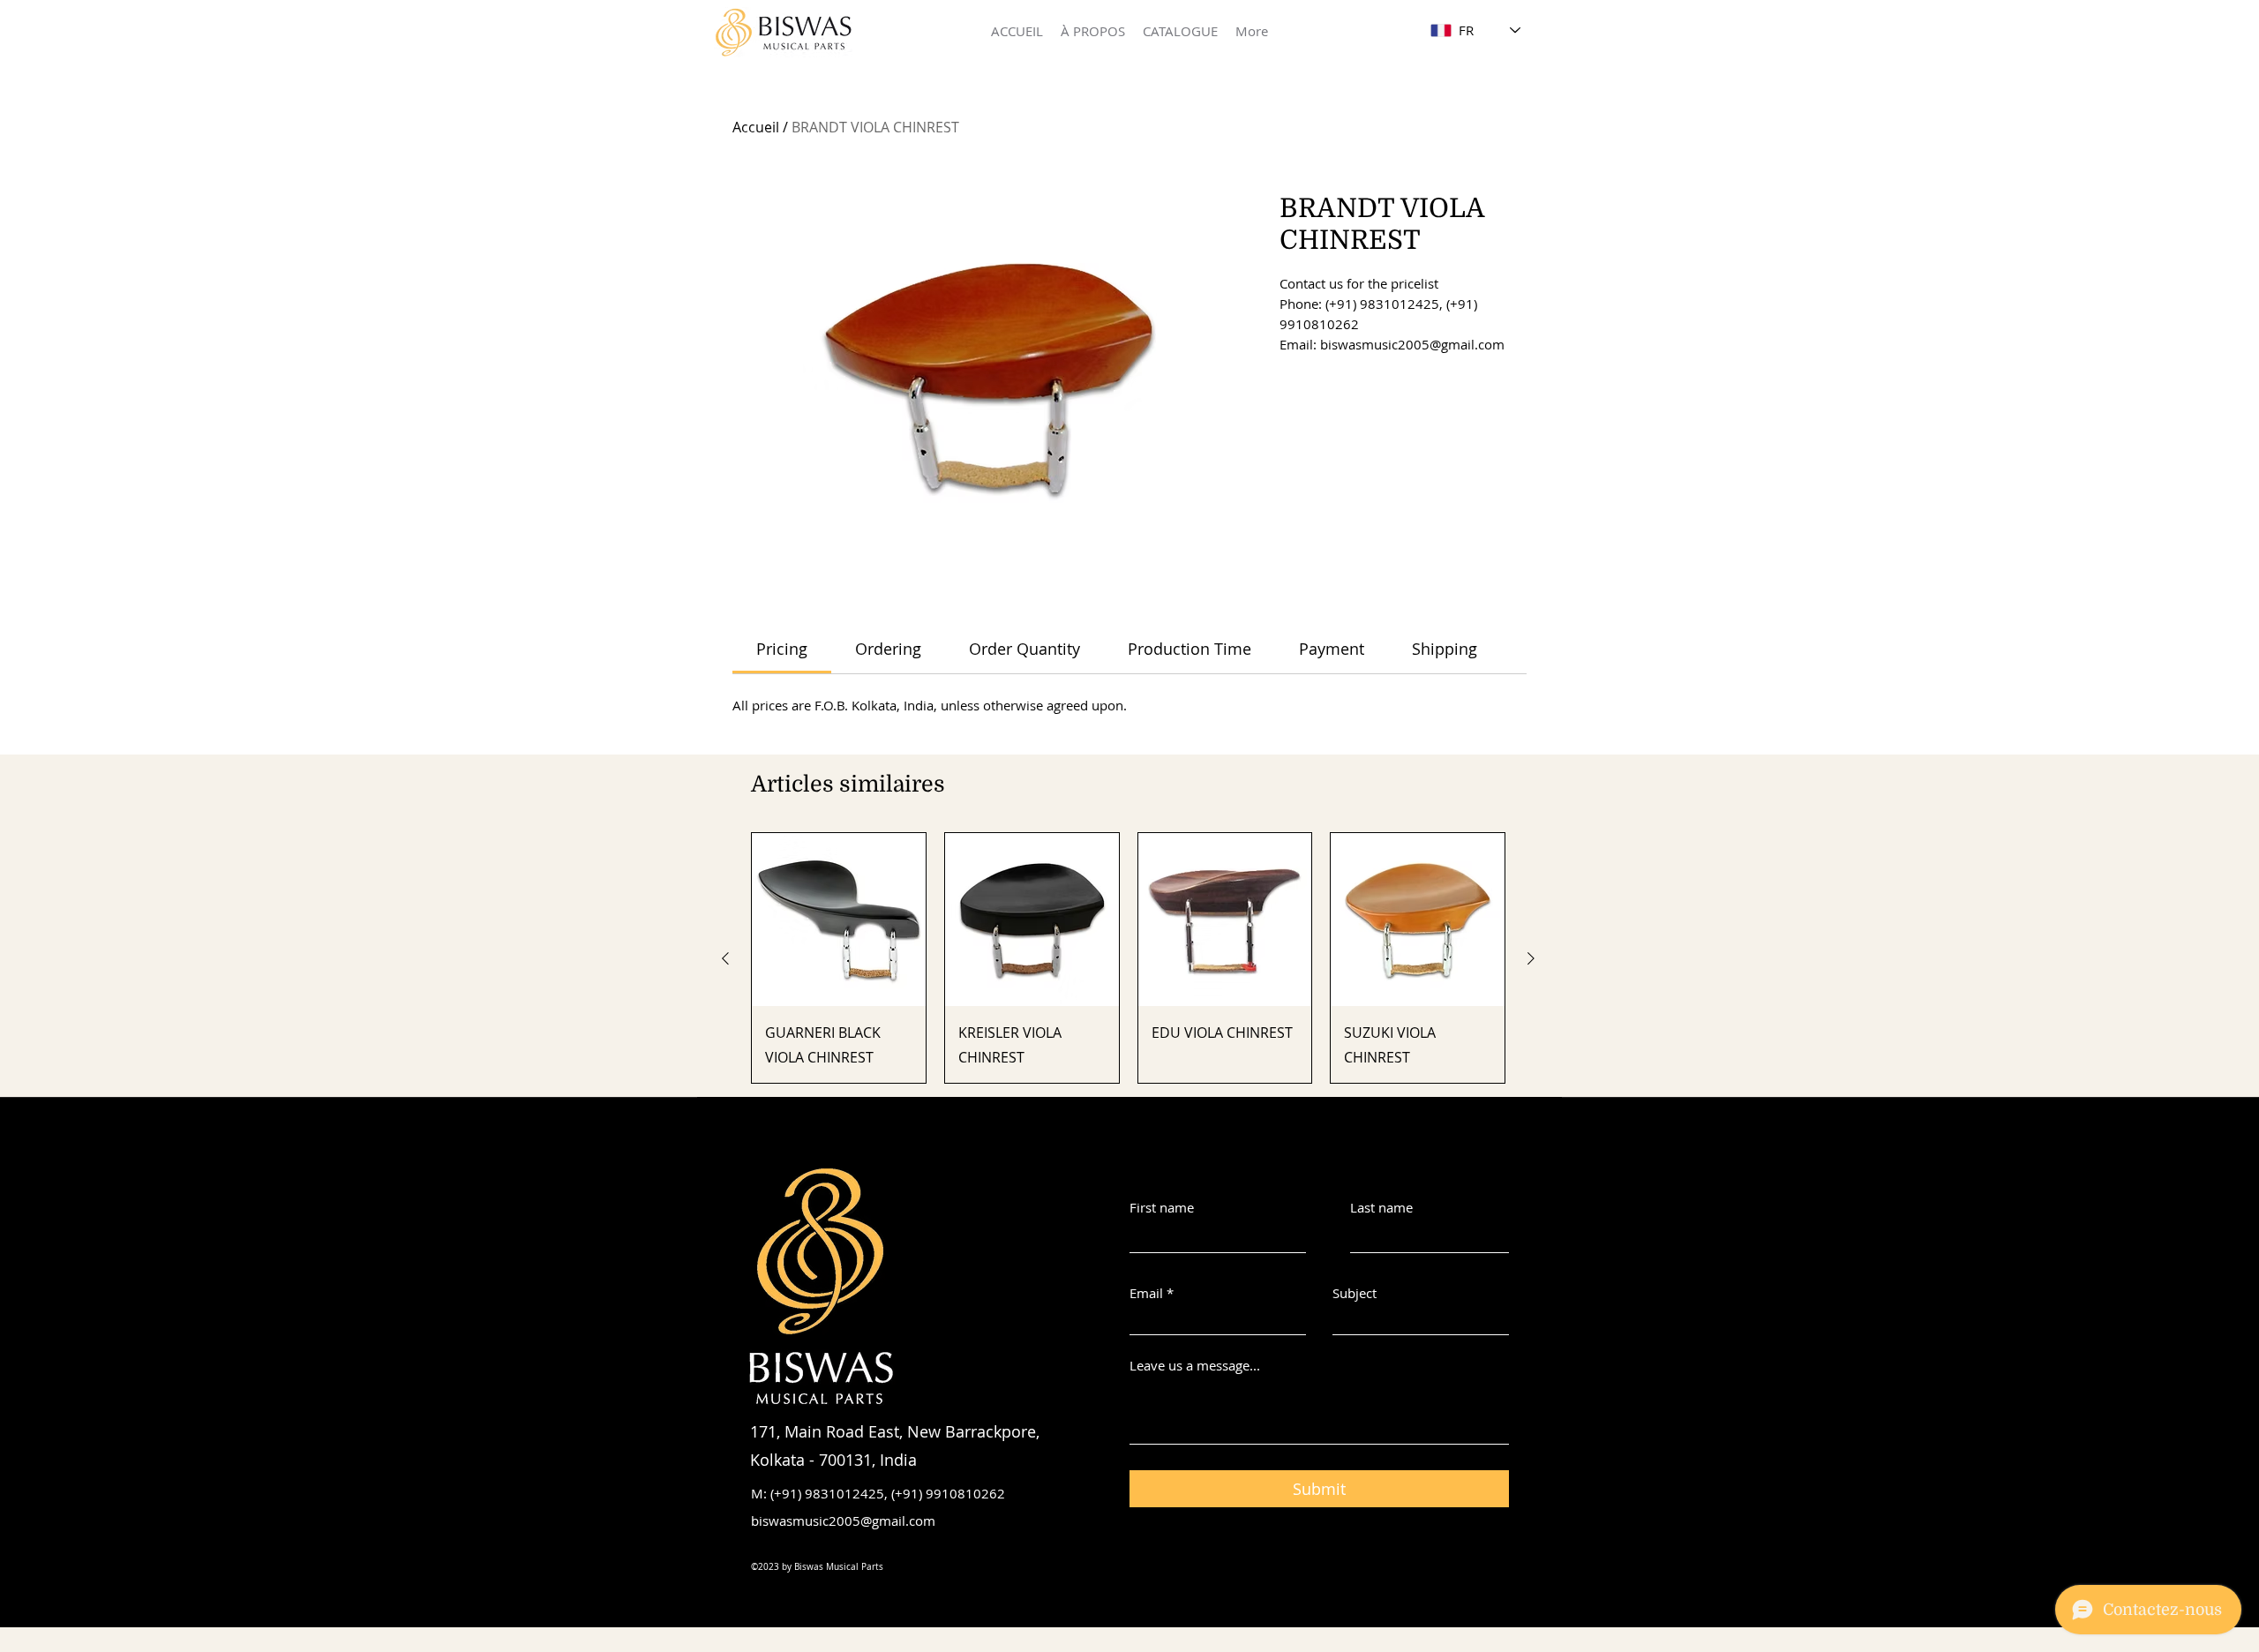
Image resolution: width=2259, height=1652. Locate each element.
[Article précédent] (725, 958)
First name (1162, 1208)
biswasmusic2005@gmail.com (843, 1521)
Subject (1355, 1293)
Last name (1381, 1208)
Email (1146, 1293)
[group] (1128, 958)
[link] (782, 649)
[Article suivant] (1531, 958)
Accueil (756, 127)
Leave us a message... (1195, 1366)
